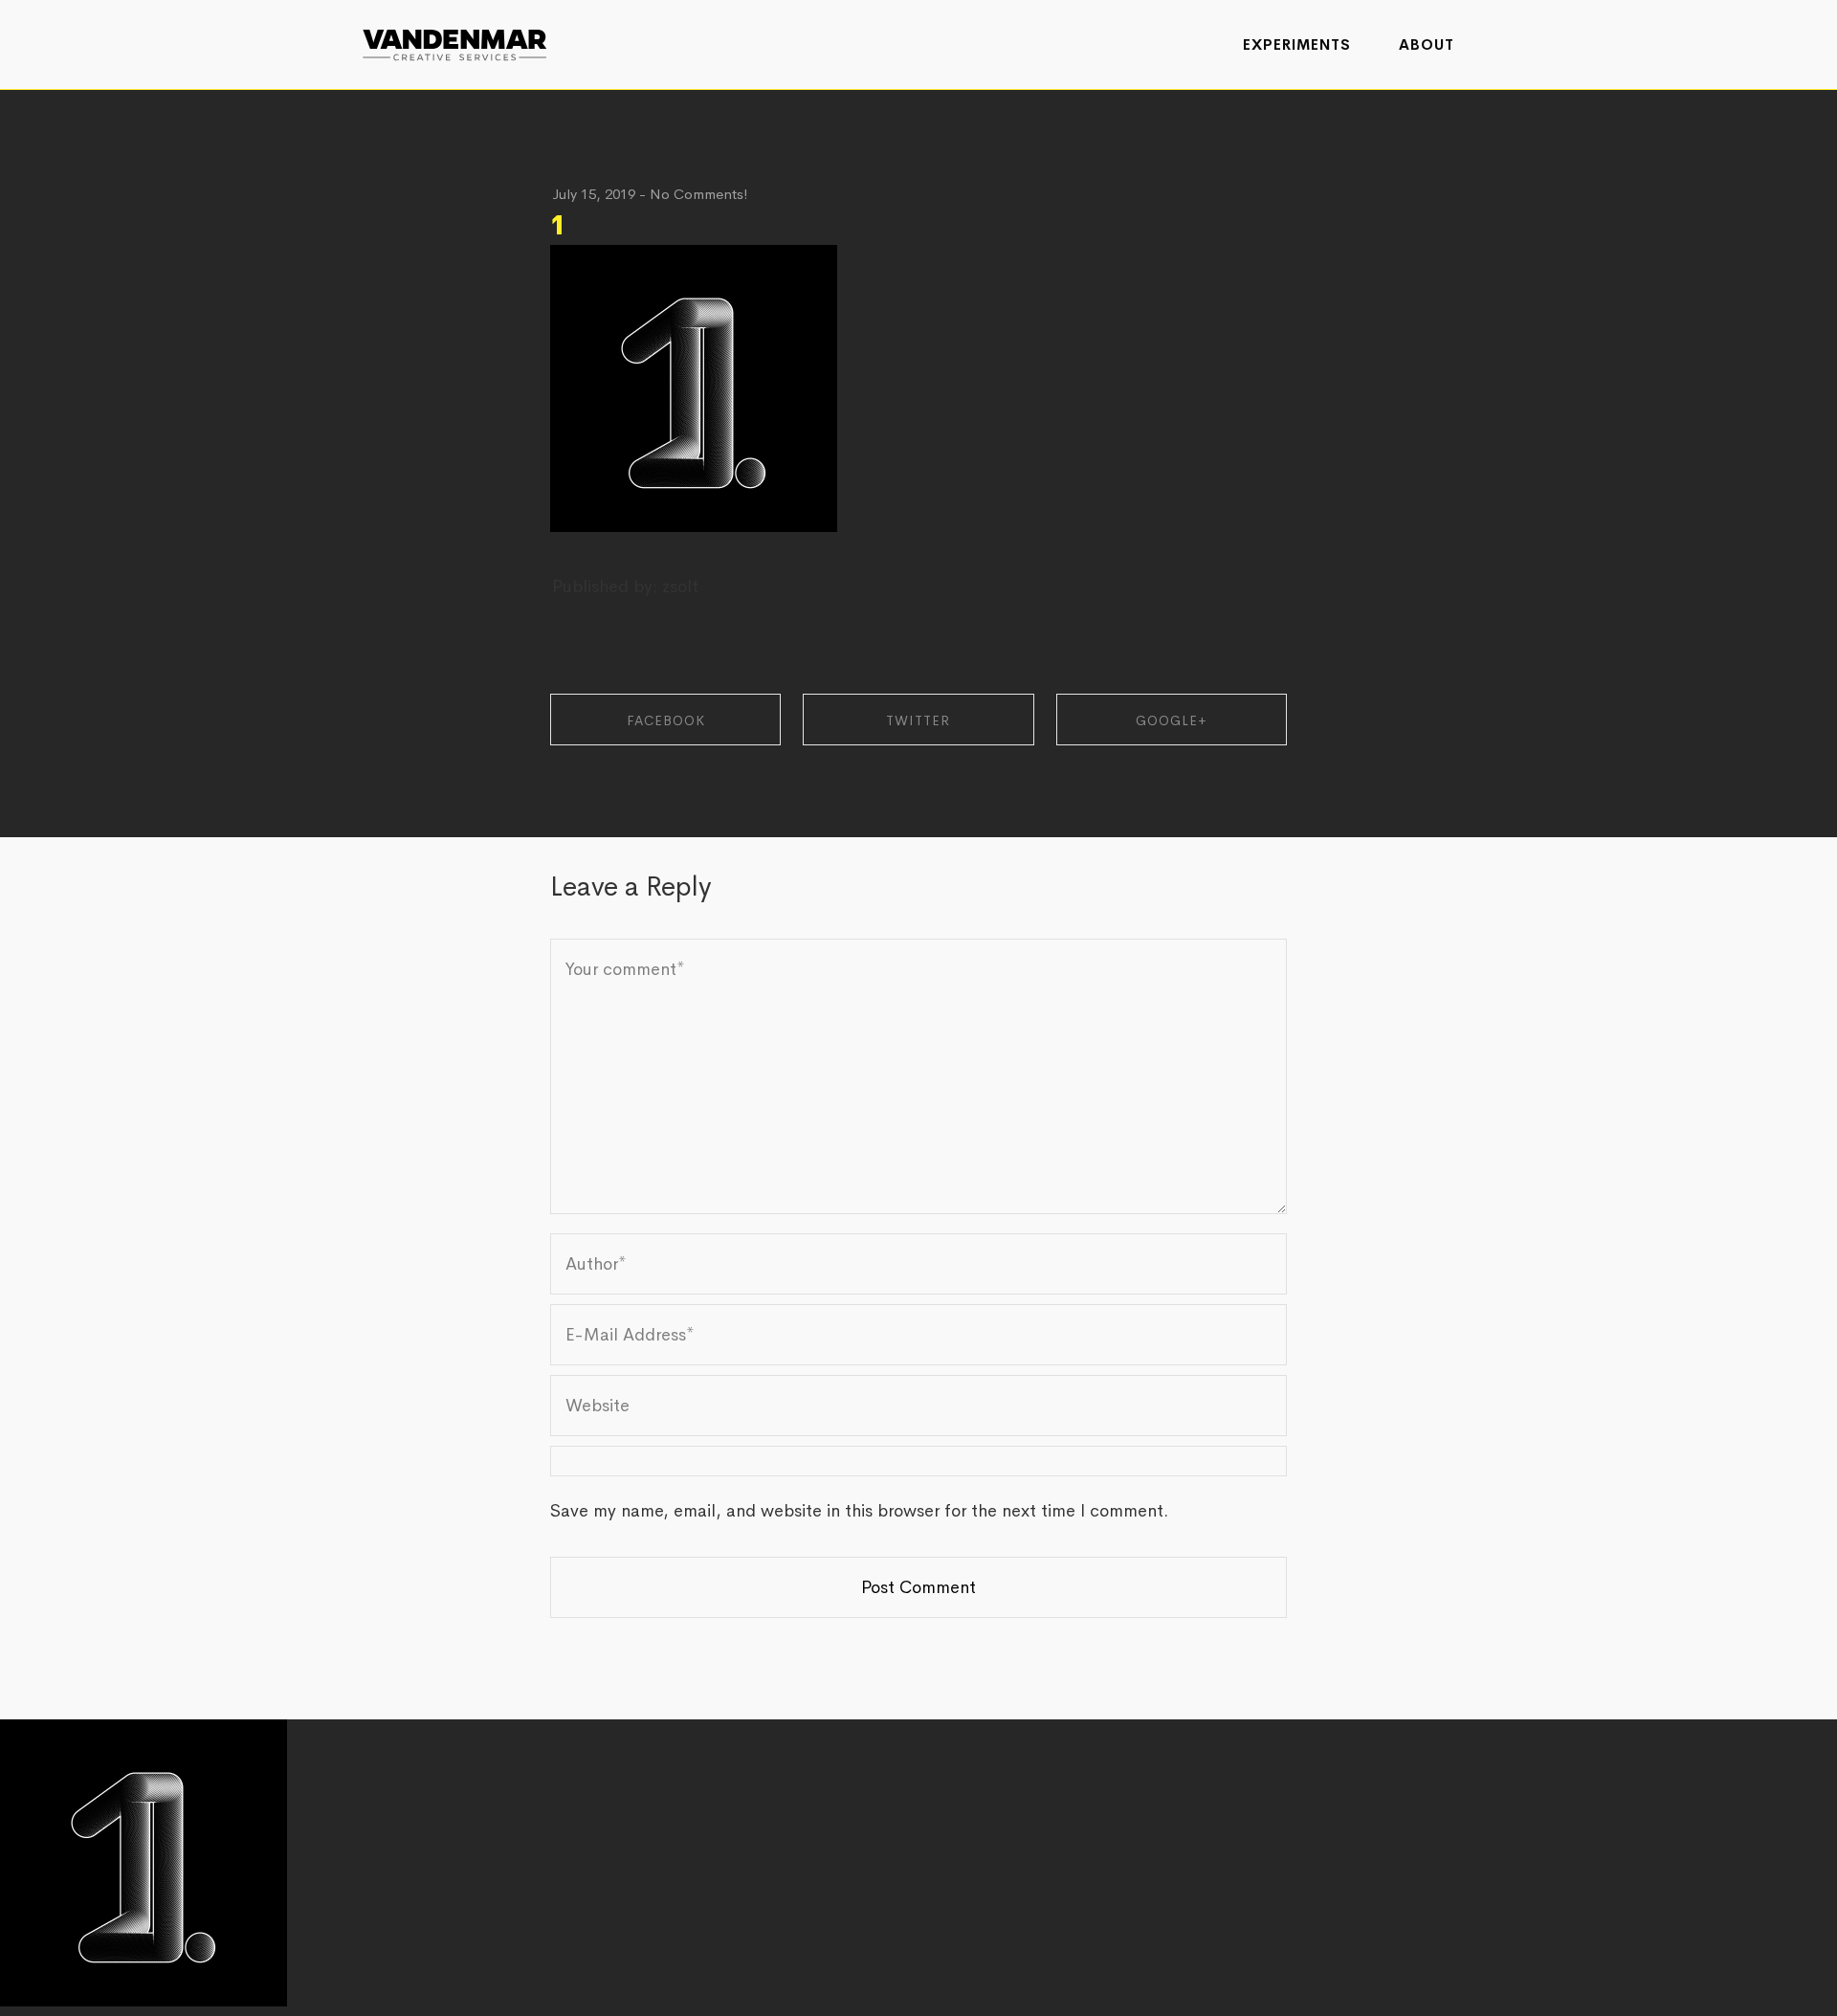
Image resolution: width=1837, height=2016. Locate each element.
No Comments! (699, 194)
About (1427, 44)
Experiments (1297, 44)
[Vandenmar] (454, 43)
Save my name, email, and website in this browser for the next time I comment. (859, 1511)
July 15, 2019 (594, 194)
